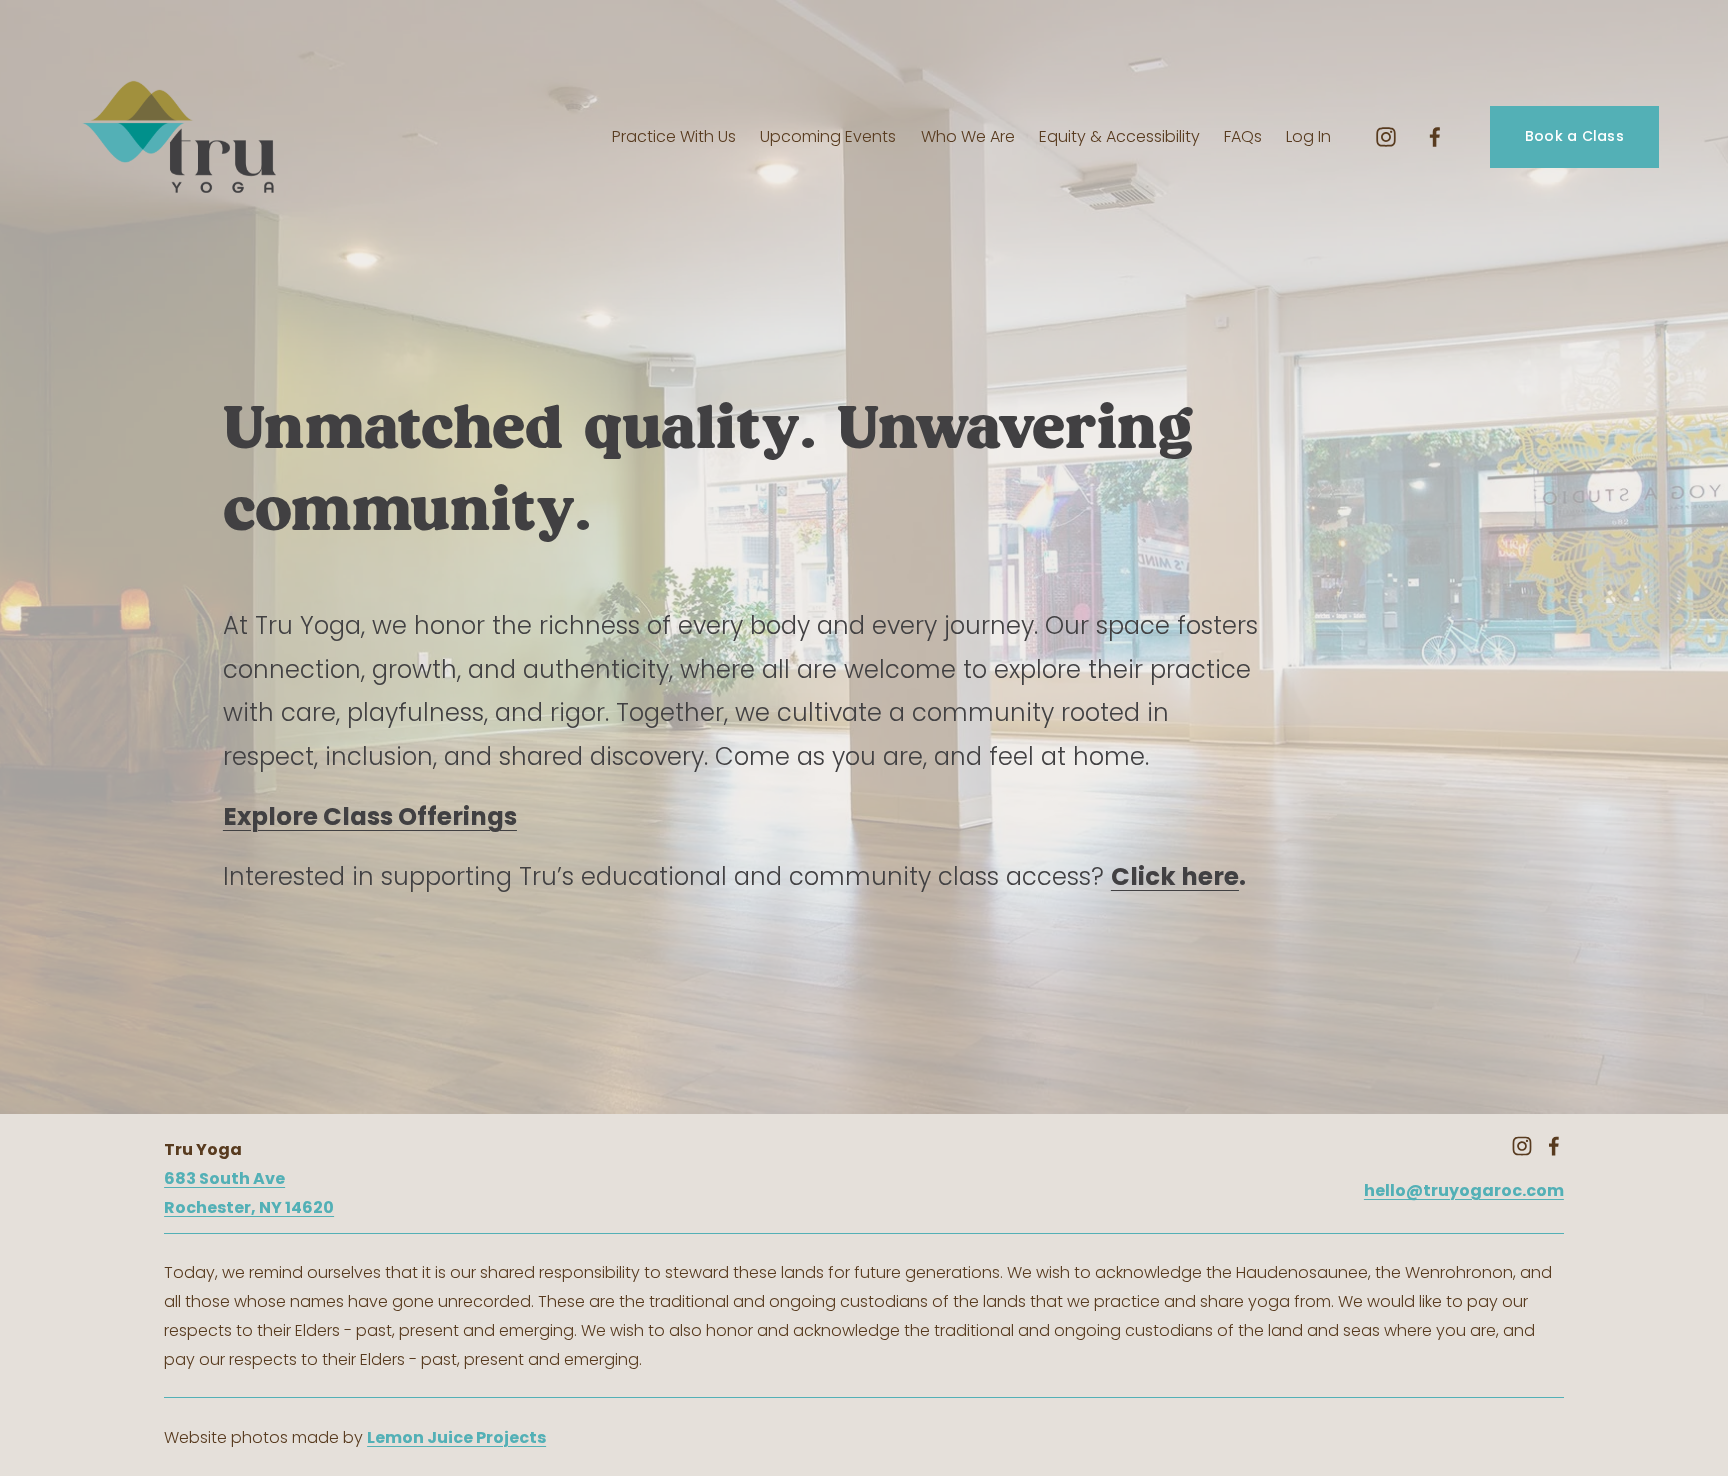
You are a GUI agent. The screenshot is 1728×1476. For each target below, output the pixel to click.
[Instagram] (1386, 137)
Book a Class (1574, 136)
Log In (1308, 136)
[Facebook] (1435, 137)
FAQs (1243, 136)
